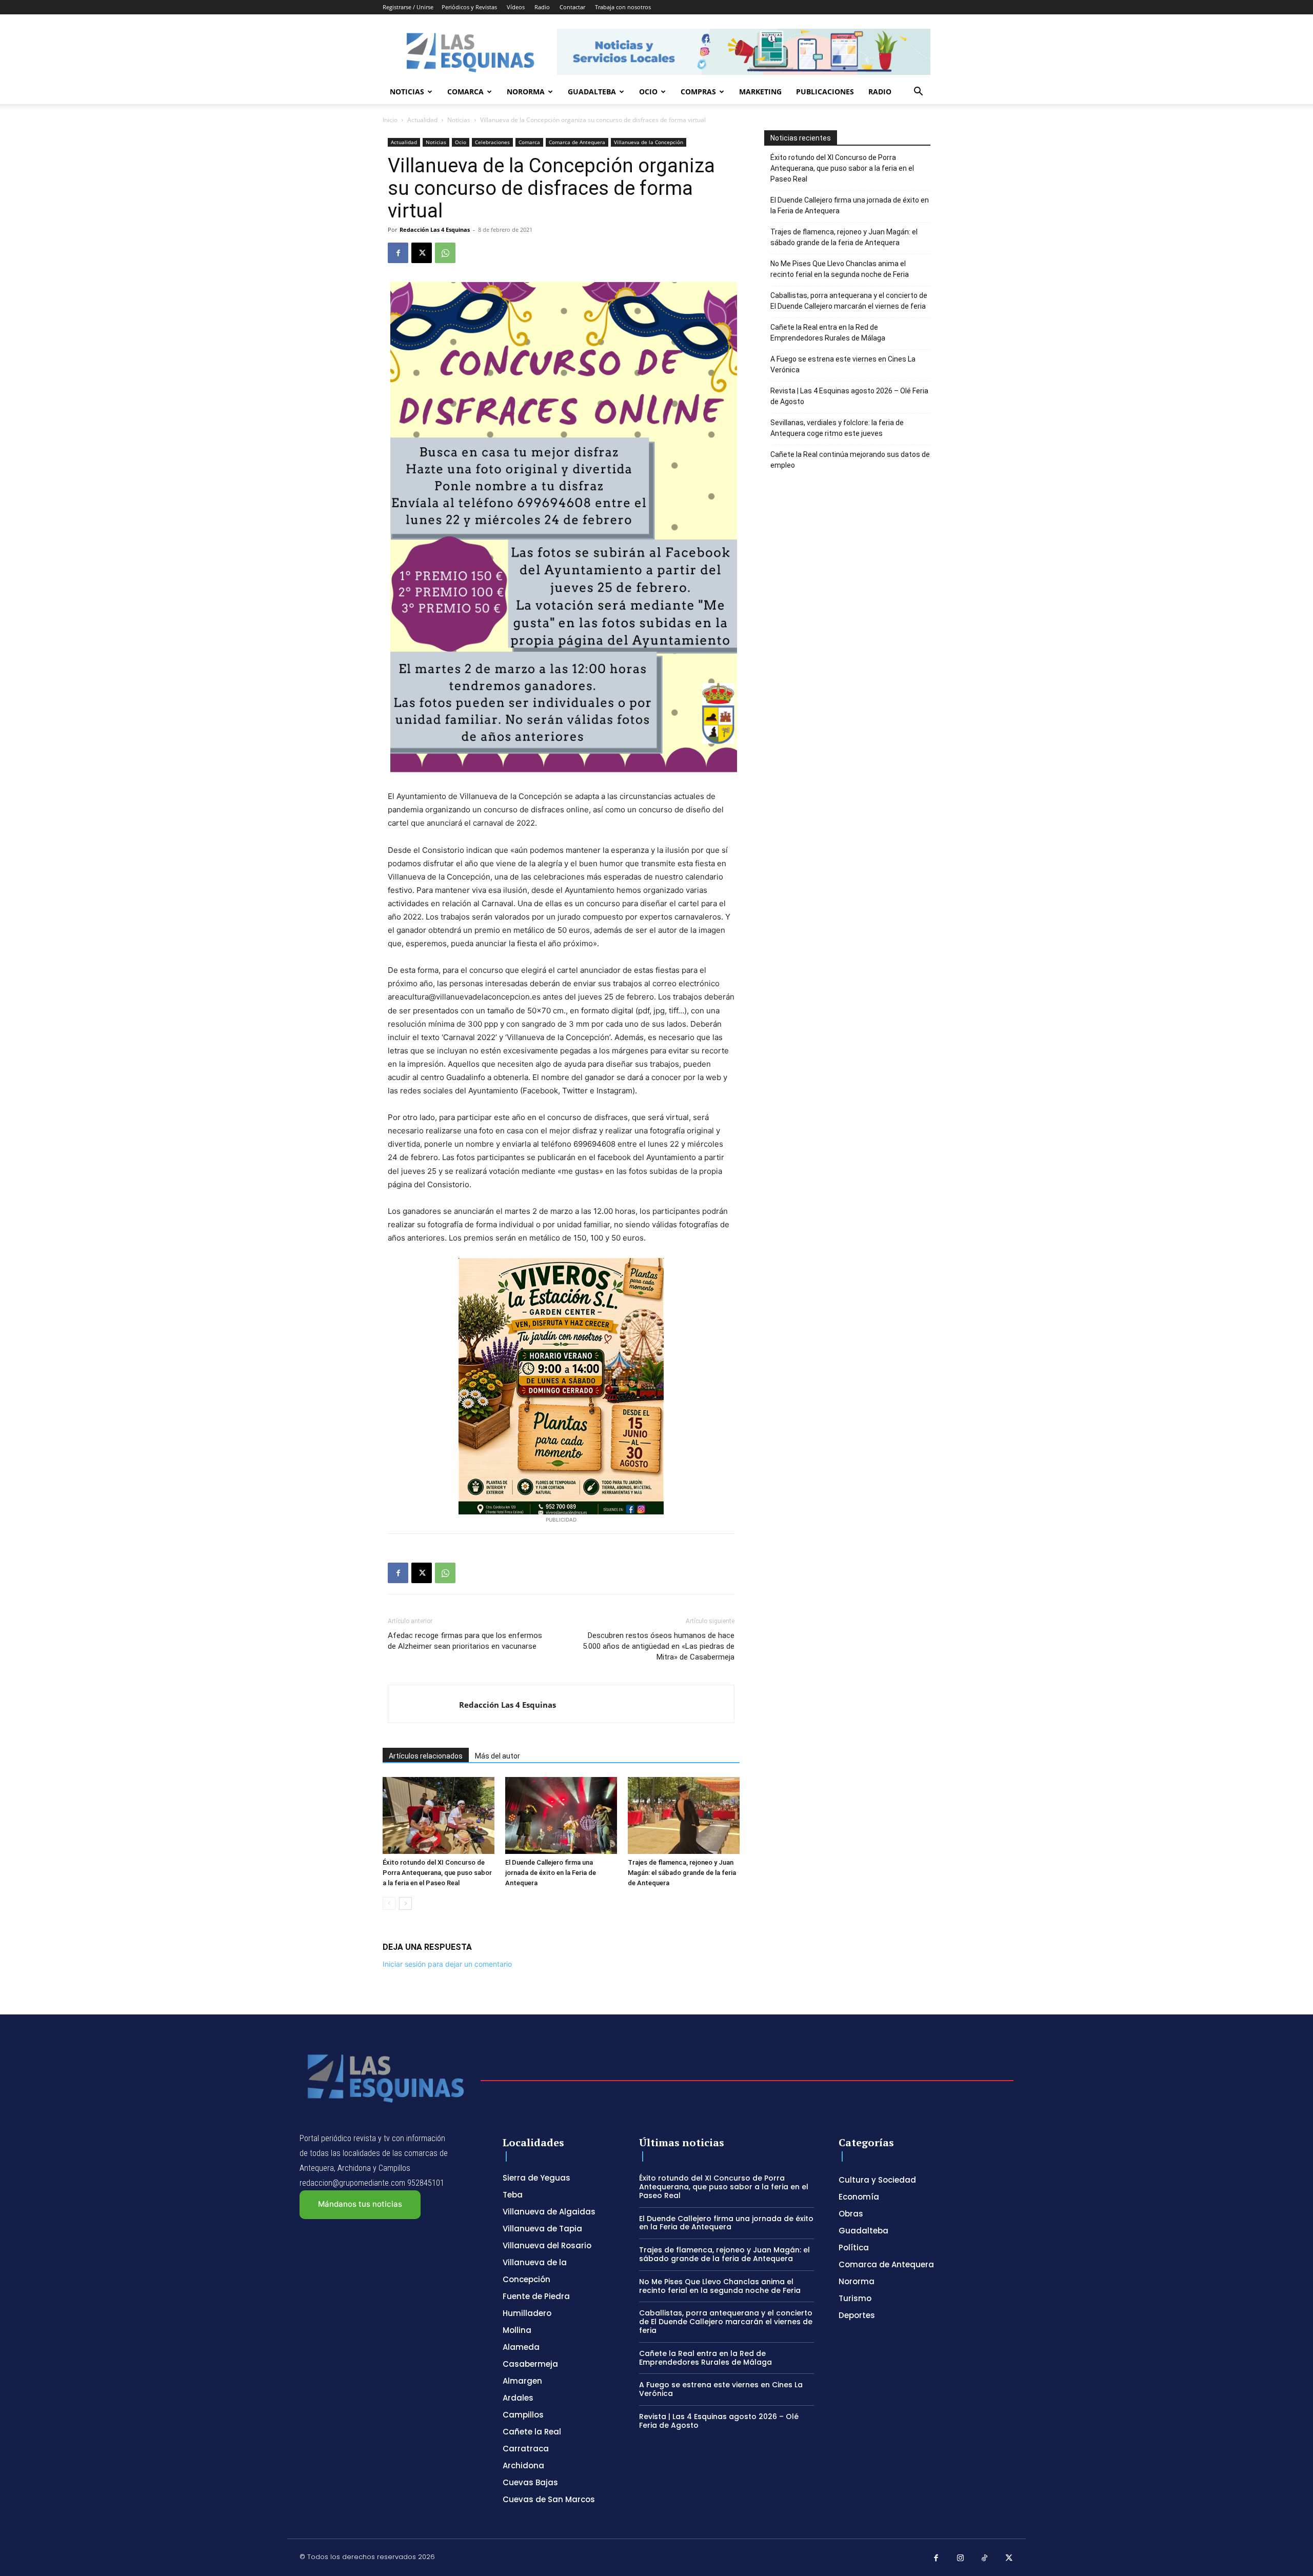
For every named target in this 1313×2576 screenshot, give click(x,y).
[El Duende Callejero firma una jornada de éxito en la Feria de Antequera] (561, 1815)
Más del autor (498, 1756)
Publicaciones (825, 92)
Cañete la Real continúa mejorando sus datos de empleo (850, 460)
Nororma (526, 92)
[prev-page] (389, 1903)
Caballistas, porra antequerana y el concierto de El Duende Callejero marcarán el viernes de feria (849, 301)
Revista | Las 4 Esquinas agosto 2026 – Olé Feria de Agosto (849, 396)
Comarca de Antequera (577, 142)
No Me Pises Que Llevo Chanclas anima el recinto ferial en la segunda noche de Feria (840, 269)
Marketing (760, 92)
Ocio (648, 92)
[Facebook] (398, 253)
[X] (422, 253)
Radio (542, 7)
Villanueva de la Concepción (649, 142)
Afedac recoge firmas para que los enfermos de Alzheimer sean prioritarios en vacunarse (465, 1641)
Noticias (407, 92)
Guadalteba (592, 92)
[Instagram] (961, 2559)
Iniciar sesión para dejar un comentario (447, 1964)
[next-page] (405, 1903)
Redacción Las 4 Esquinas (435, 229)
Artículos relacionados (426, 1756)
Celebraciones (492, 142)
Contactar (572, 7)
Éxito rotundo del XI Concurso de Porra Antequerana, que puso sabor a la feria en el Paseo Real (437, 1873)
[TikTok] (985, 2559)
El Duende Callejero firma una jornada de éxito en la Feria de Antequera (551, 1873)
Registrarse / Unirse (408, 7)
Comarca (465, 92)
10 (731, 229)
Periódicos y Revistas (469, 7)
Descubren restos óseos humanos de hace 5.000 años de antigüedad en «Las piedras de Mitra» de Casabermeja (659, 1646)
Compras (698, 92)
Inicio (390, 120)
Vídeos (516, 7)
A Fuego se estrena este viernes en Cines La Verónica (843, 364)
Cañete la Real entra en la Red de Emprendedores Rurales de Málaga (828, 333)
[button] (918, 93)
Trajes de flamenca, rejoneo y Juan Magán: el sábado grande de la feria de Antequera (682, 1873)
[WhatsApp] (445, 253)
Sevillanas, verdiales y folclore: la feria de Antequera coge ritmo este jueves (837, 428)
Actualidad (422, 120)
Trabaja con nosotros (623, 7)
